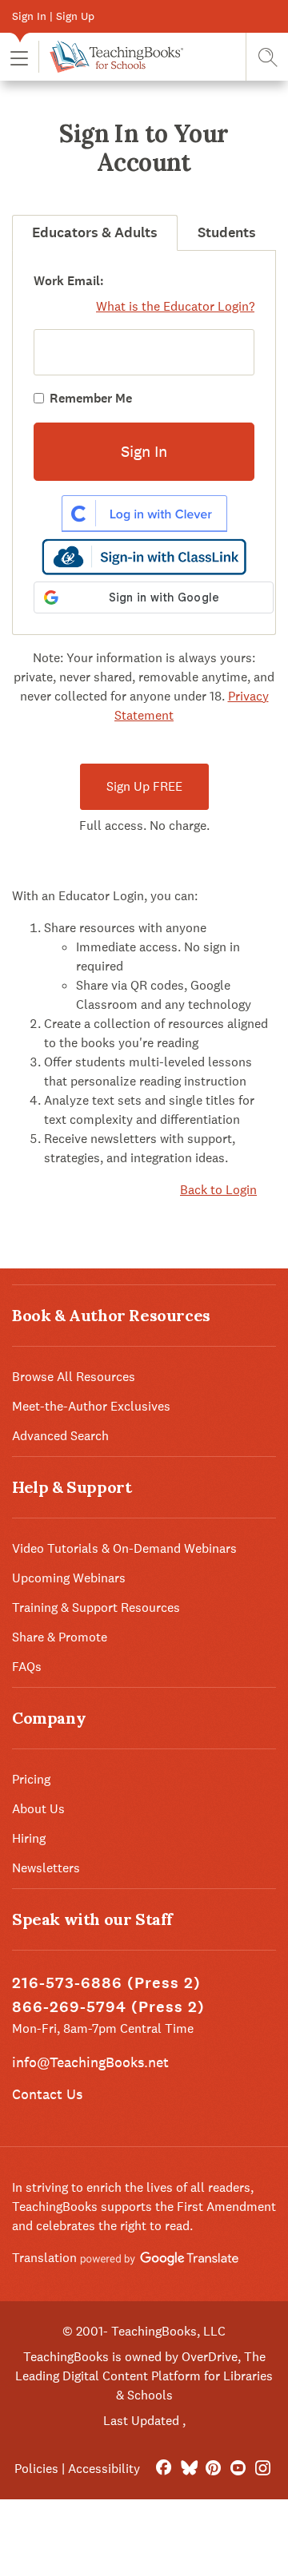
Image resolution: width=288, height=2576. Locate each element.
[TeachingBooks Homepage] (111, 57)
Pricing (31, 1779)
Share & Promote (60, 1637)
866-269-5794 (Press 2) (108, 2007)
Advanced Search (60, 1436)
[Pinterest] (213, 2469)
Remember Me (91, 398)
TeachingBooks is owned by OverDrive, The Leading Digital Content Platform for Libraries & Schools (144, 2376)
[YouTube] (238, 2469)
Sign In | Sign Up (53, 16)
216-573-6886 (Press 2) (106, 1983)
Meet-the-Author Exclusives (91, 1406)
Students (227, 232)
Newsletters (46, 1868)
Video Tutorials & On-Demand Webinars (124, 1548)
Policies (36, 2469)
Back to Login (218, 1190)
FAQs (27, 1667)
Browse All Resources (74, 1377)
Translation (46, 2258)
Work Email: (69, 281)
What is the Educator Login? (175, 306)
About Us (38, 1809)
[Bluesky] (188, 2469)
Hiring (29, 1838)
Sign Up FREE (144, 786)
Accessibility (104, 2469)
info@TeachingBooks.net (90, 2062)
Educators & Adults (95, 232)
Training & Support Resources (96, 1608)
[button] (19, 57)
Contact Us (47, 2094)
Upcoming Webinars (69, 1578)
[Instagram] (263, 2469)
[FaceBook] (164, 2469)
